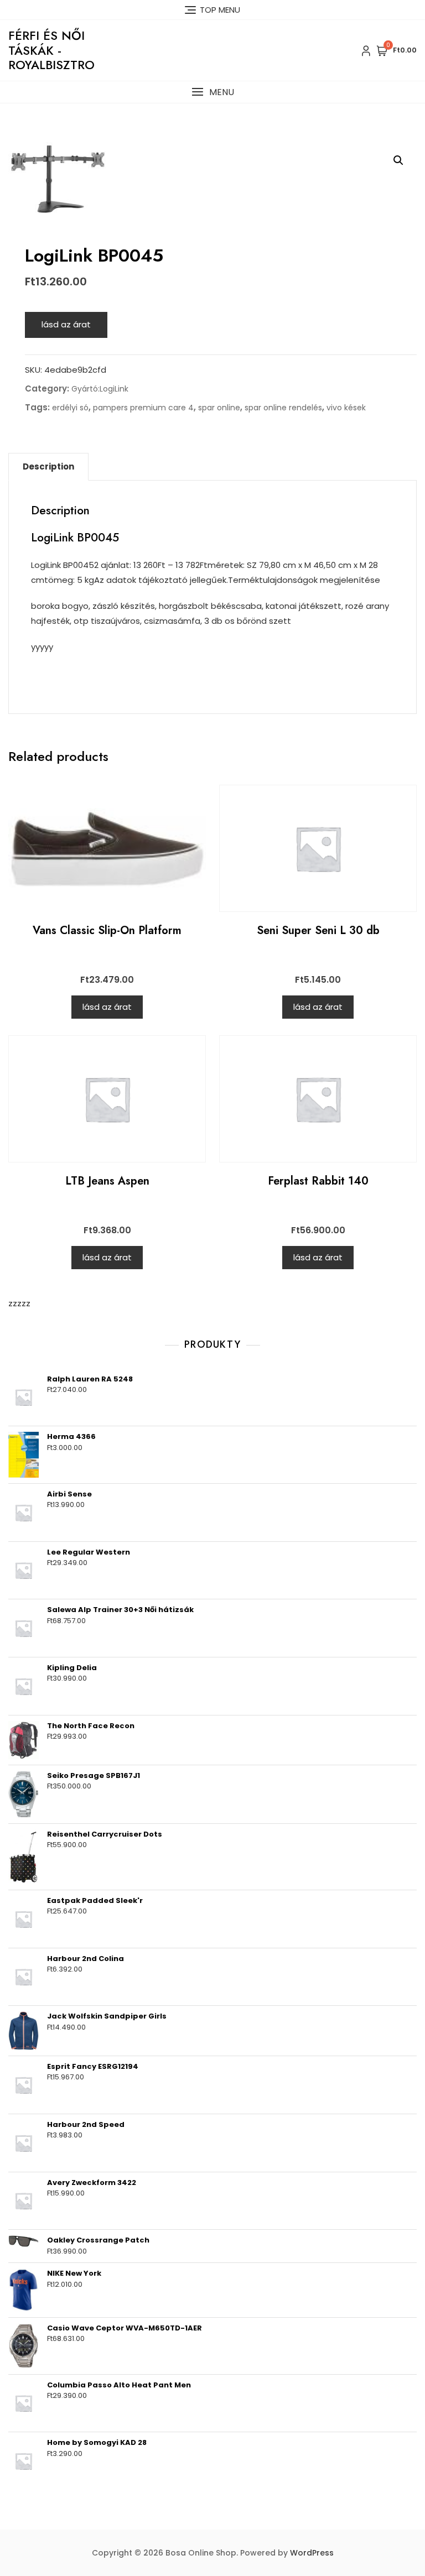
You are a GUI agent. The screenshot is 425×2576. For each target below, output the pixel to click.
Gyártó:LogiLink (100, 389)
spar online (219, 408)
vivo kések (346, 408)
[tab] (48, 467)
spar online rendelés (283, 408)
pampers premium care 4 (143, 408)
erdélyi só (70, 408)
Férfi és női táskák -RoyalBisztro (51, 50)
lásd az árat (66, 324)
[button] (212, 92)
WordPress (312, 2553)
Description (48, 466)
